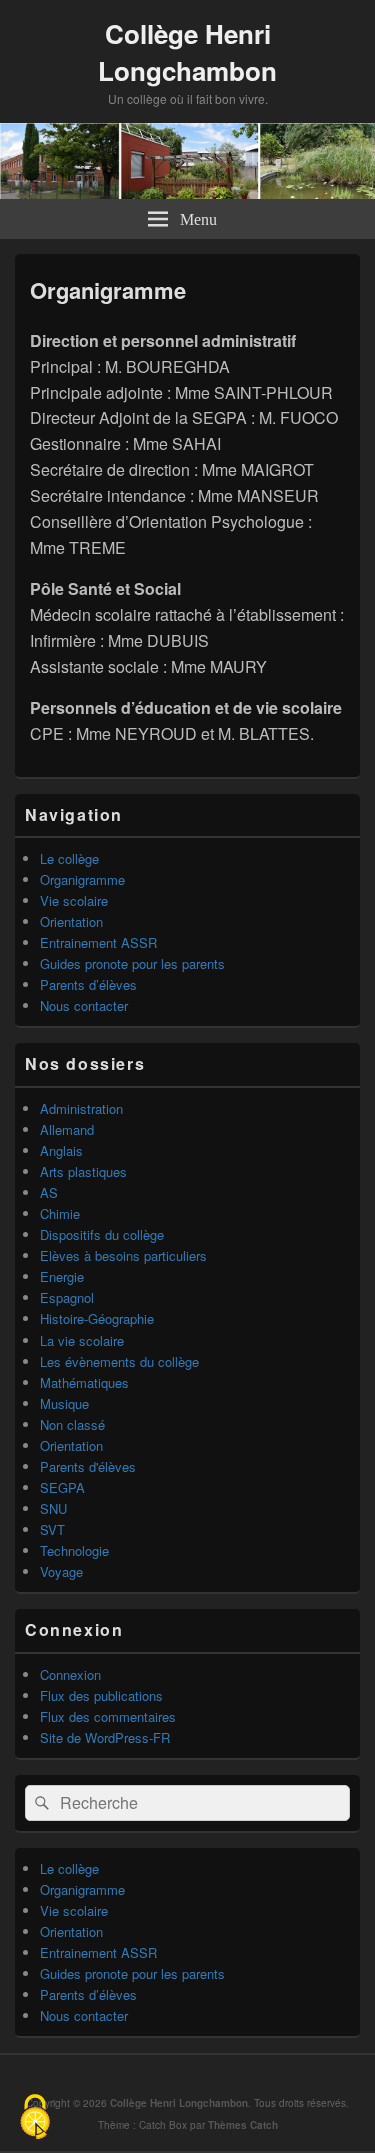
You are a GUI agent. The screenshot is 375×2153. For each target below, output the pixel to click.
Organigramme (82, 879)
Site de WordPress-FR (105, 1737)
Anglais (61, 1150)
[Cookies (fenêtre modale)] (35, 2118)
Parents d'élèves (88, 1466)
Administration (81, 1108)
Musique (64, 1403)
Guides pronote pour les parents (132, 963)
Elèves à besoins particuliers (123, 1255)
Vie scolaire (74, 900)
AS (49, 1192)
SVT (52, 1529)
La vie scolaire (82, 1340)
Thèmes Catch (243, 2125)
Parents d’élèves (88, 984)
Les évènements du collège (119, 1361)
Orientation (71, 921)
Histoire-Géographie (97, 1318)
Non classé (72, 1424)
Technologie (74, 1550)
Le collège (69, 858)
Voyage (61, 1571)
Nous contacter (84, 1005)
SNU (53, 1508)
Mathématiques (84, 1382)
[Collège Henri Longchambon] (187, 192)
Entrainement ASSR (98, 942)
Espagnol (67, 1297)
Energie (62, 1276)
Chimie (60, 1213)
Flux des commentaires (108, 1716)
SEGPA (62, 1487)
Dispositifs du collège (102, 1234)
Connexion (70, 1674)
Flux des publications (101, 1695)
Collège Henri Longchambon (187, 52)
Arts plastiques (83, 1171)
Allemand (67, 1129)
